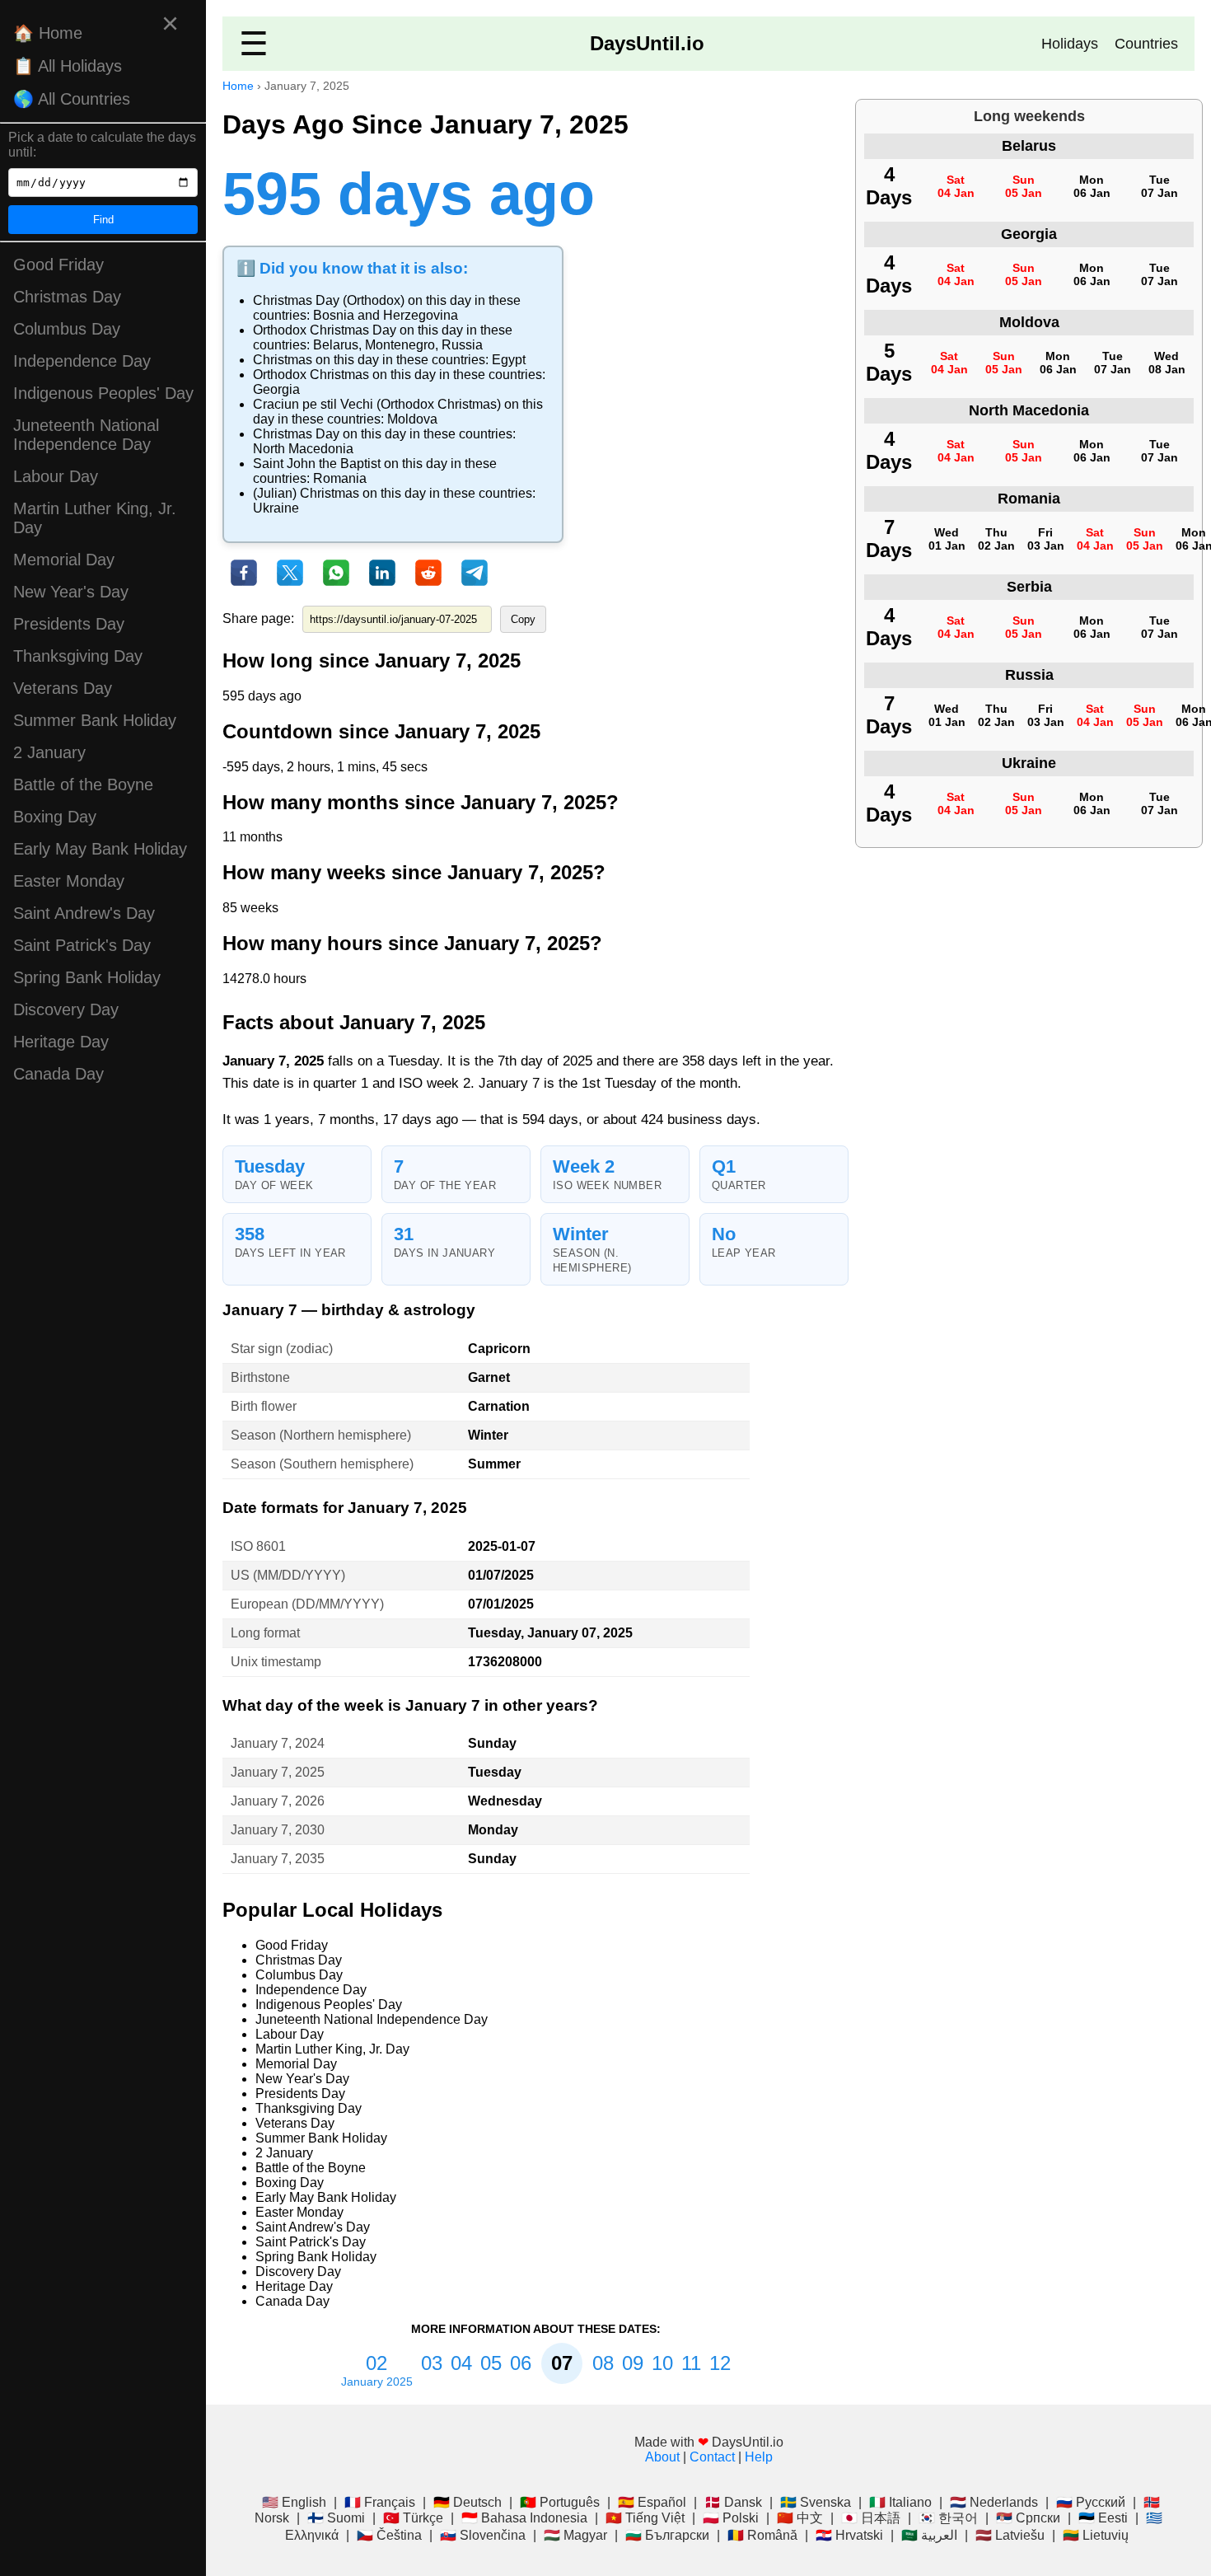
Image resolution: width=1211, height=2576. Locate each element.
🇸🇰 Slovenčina (483, 2535)
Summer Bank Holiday (95, 720)
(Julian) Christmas (306, 493)
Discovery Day (66, 1009)
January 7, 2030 (278, 1830)
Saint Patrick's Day (82, 945)
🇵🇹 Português (560, 2502)
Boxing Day (55, 817)
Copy (523, 619)
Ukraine (276, 508)
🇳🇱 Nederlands (994, 2502)
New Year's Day (71, 592)
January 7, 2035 (278, 1859)
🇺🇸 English (294, 2502)
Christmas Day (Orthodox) (329, 300)
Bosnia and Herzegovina (386, 315)
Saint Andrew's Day (84, 913)
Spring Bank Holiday (87, 977)
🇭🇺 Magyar (575, 2535)
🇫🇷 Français (380, 2502)
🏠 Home (48, 33)
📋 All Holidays (68, 66)
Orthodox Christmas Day (325, 330)
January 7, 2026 (278, 1801)
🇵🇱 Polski (731, 2518)
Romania (340, 478)
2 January (49, 752)
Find (103, 220)
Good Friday (58, 265)
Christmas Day (67, 297)
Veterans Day (63, 688)
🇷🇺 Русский (1091, 2502)
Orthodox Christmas (311, 375)
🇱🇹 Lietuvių (1096, 2535)
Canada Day (58, 1074)
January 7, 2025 (278, 1772)
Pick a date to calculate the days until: (102, 145)
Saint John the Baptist (317, 464)
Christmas (283, 360)
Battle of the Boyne (83, 785)
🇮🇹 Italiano (900, 2502)
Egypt (509, 360)
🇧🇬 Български (667, 2535)
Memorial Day (64, 560)
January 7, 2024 (278, 1743)
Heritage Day (61, 1042)
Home (238, 86)
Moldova (412, 419)
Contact (712, 2457)
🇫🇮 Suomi (336, 2518)
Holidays (1070, 44)
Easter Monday (69, 881)
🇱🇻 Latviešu (1010, 2535)
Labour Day (56, 476)
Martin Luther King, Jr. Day (95, 518)
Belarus (336, 345)
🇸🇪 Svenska (816, 2502)
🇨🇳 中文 (800, 2518)
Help (759, 2457)
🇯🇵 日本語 (871, 2518)
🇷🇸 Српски (1028, 2518)
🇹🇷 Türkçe (413, 2518)
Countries (1146, 44)
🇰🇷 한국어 (948, 2518)
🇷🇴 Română (762, 2535)
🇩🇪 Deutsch (468, 2502)
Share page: (258, 618)
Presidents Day (69, 624)
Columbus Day (67, 329)
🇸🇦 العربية (929, 2535)
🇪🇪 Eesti (1103, 2518)
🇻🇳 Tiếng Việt (645, 2518)
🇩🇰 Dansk (733, 2502)
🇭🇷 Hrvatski (849, 2535)
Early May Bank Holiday (100, 849)
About (662, 2457)
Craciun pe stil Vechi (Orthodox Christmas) (377, 404)
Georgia (276, 389)
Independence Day (82, 361)
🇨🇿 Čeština (389, 2535)
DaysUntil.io (647, 43)
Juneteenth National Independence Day (86, 435)
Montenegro (400, 345)
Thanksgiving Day (78, 656)
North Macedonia (303, 449)
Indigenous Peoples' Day (103, 393)
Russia (462, 345)
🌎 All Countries (72, 99)
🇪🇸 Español (652, 2502)
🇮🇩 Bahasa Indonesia (524, 2518)
